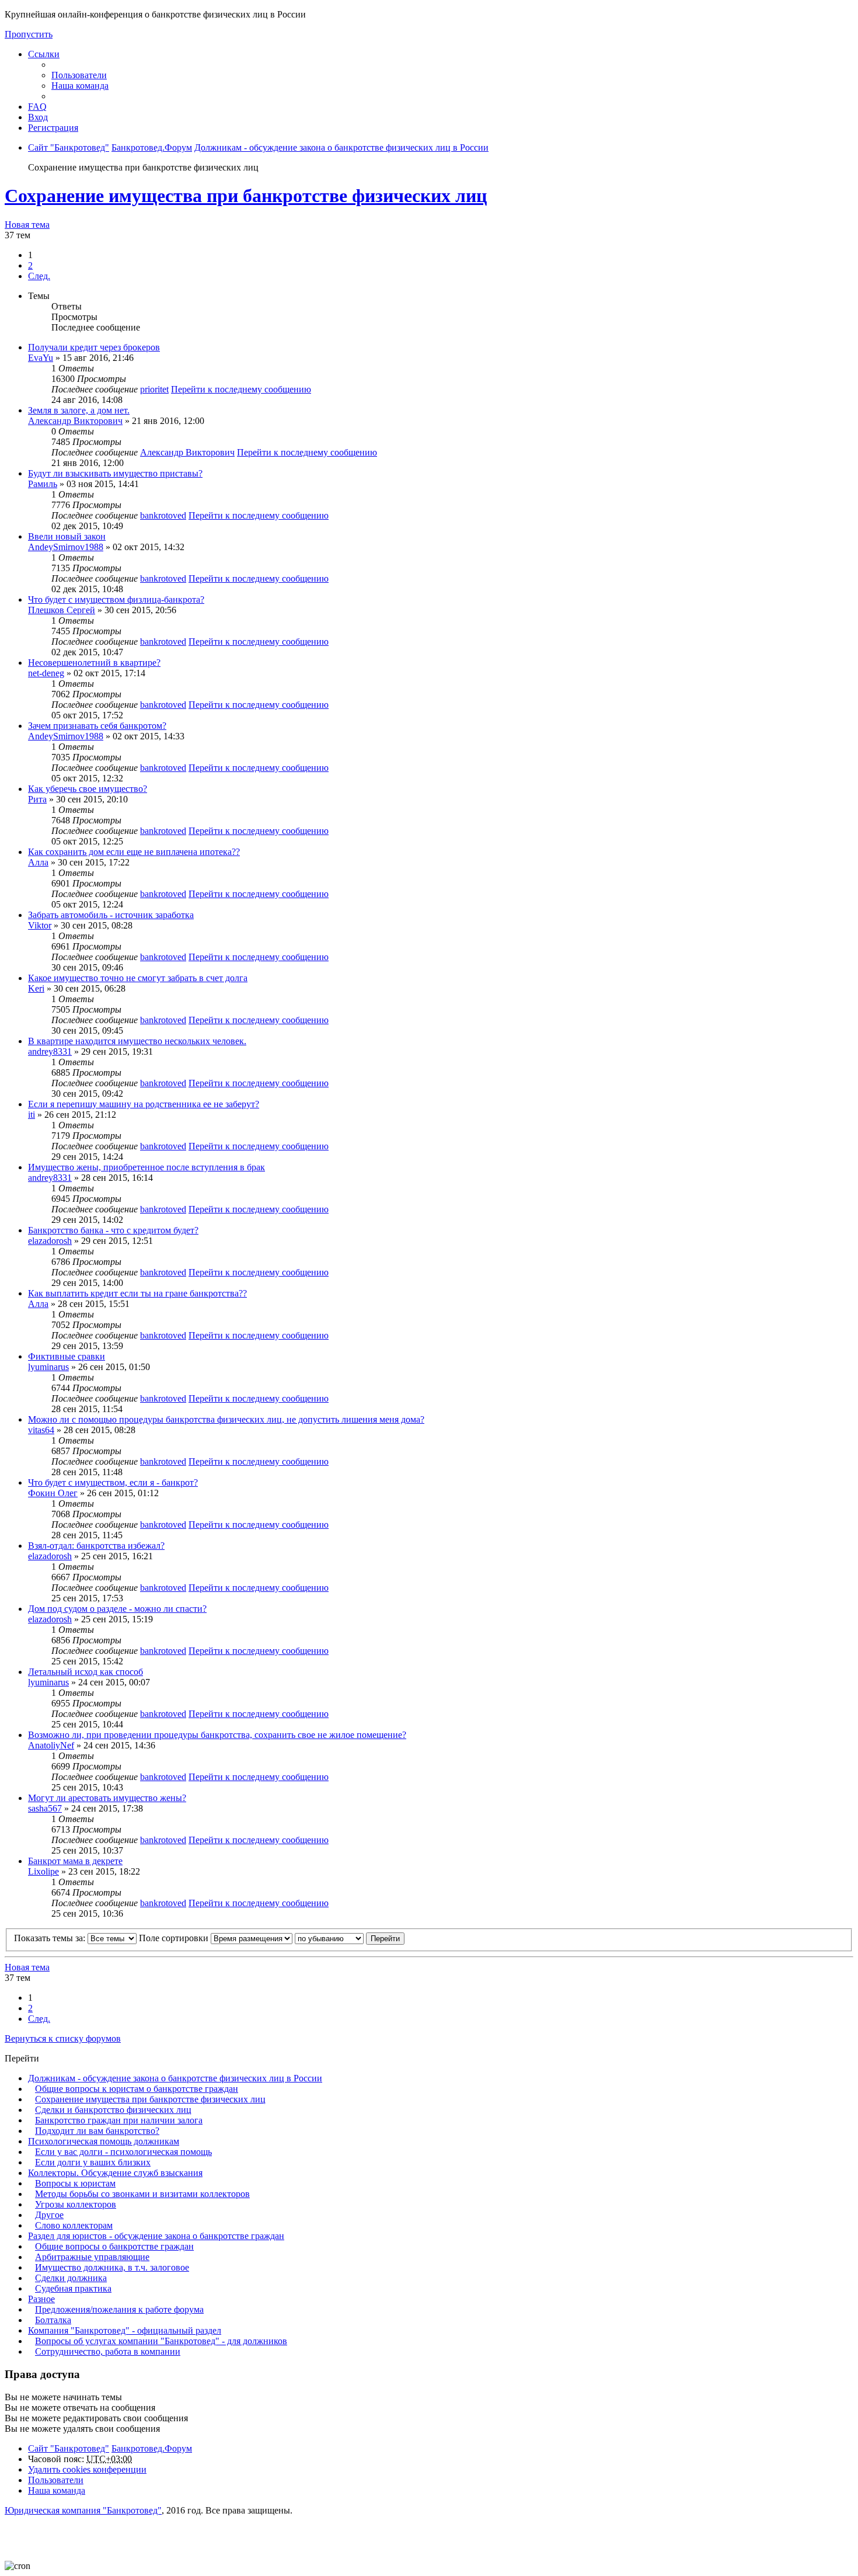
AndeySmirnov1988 (66, 547)
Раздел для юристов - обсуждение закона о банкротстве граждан (156, 2236)
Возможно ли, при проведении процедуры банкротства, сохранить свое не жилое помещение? (217, 1735)
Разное (41, 2299)
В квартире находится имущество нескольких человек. (137, 1041)
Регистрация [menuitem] (53, 128)
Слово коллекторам (74, 2225)
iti (32, 1115)
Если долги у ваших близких (93, 2162)
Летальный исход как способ (86, 1672)
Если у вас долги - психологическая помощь (123, 2152)
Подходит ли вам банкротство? (97, 2131)
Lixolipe (43, 1871)
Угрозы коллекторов (76, 2204)
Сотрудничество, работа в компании (108, 2351)
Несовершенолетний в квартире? (94, 663)
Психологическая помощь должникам (104, 2141)
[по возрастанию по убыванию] (329, 1938)
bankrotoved (163, 515)
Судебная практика (73, 2288)
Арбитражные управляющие (92, 2257)
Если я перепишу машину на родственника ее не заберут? (144, 1104)
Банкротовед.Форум (152, 2448)
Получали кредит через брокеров (94, 347)
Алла (38, 862)
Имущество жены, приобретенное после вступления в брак (147, 1167)
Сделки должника (71, 2278)
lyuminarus (48, 1367)
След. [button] (39, 276)
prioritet (154, 389)
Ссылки (44, 54)
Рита (37, 799)
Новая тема (27, 225)
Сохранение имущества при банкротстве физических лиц (246, 196)
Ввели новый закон (67, 536)
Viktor (40, 925)
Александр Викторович (75, 421)
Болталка (53, 2320)
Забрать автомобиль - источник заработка (111, 915)
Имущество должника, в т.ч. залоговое (112, 2267)
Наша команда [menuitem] (80, 86)
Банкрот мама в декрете (75, 1861)
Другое (49, 2215)
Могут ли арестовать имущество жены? (107, 1798)
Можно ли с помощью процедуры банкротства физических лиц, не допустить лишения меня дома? (226, 1419)
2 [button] (30, 265)
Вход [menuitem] (38, 117)
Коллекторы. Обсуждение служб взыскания (115, 2173)
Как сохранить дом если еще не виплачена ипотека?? (134, 852)
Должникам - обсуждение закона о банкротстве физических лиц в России (175, 2078)
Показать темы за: (51, 1938)
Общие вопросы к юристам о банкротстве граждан (137, 2089)
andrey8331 (50, 1051)
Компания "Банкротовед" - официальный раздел (125, 2330)
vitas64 (41, 1430)
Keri (36, 988)
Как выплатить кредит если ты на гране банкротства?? (137, 1293)
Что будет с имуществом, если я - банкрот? (113, 1482)
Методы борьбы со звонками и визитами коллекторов (142, 2194)
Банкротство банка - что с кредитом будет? (113, 1230)
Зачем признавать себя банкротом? (97, 726)
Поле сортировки (175, 1938)
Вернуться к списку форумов (63, 2038)
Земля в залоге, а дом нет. (79, 410)
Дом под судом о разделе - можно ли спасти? (117, 1609)
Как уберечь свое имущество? (88, 789)
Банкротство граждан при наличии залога (119, 2120)
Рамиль (43, 484)
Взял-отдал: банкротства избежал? (96, 1546)
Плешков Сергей (62, 610)
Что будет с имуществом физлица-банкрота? (116, 599)
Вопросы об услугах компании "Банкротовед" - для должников (161, 2341)
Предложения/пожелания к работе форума (119, 2309)
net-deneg (46, 673)
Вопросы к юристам (75, 2183)
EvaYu (41, 358)
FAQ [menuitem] (37, 107)
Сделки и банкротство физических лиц (113, 2110)
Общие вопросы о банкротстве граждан (114, 2246)
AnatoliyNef (51, 1745)
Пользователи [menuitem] (79, 75)
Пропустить (29, 34)
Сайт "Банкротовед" (69, 2448)
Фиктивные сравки (67, 1356)
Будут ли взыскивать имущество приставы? (115, 473)
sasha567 (45, 1808)
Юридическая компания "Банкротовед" (83, 2510)
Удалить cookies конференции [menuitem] (87, 2469)
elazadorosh (50, 1241)
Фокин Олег (53, 1493)
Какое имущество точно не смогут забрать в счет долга (138, 978)
